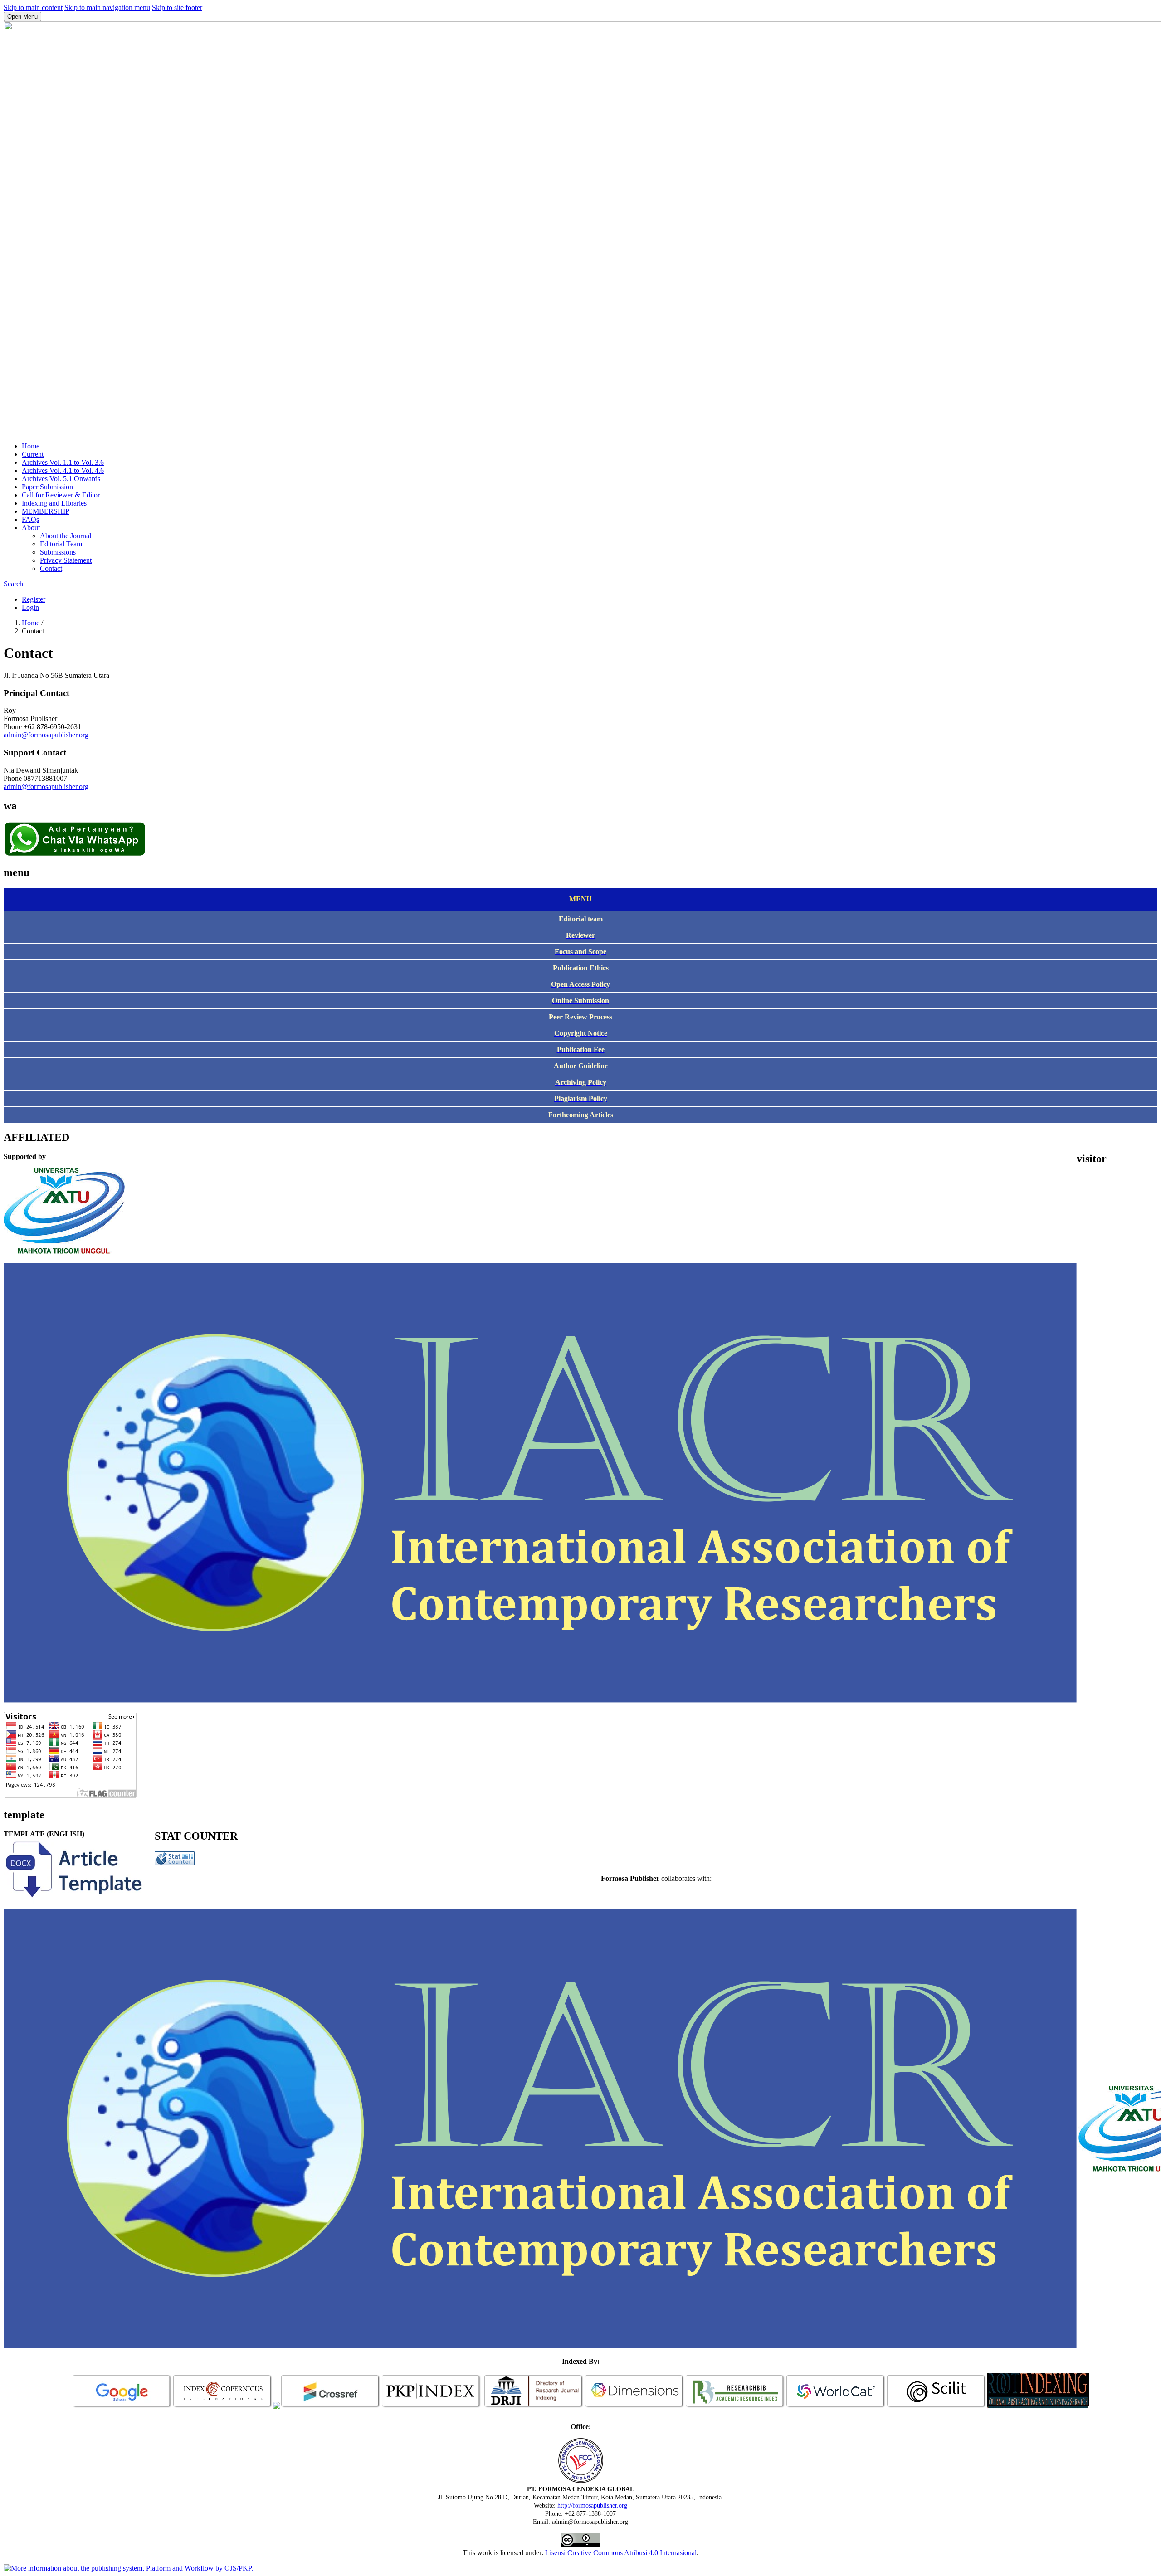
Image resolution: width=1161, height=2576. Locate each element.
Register (34, 599)
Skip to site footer (177, 7)
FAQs (30, 519)
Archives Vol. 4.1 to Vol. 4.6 (63, 470)
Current (33, 454)
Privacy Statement (66, 560)
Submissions (58, 552)
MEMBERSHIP (46, 511)
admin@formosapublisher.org (46, 735)
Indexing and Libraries (54, 503)
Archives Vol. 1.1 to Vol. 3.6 (63, 462)
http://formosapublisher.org (592, 2505)
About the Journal (66, 536)
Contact (51, 568)
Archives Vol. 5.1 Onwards (61, 479)
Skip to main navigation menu (107, 7)
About (31, 528)
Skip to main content (33, 7)
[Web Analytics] (175, 1863)
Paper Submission (47, 487)
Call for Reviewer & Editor (61, 495)
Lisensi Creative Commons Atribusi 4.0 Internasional (620, 2553)
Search (13, 584)
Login (30, 607)
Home (31, 446)
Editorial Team (61, 544)
